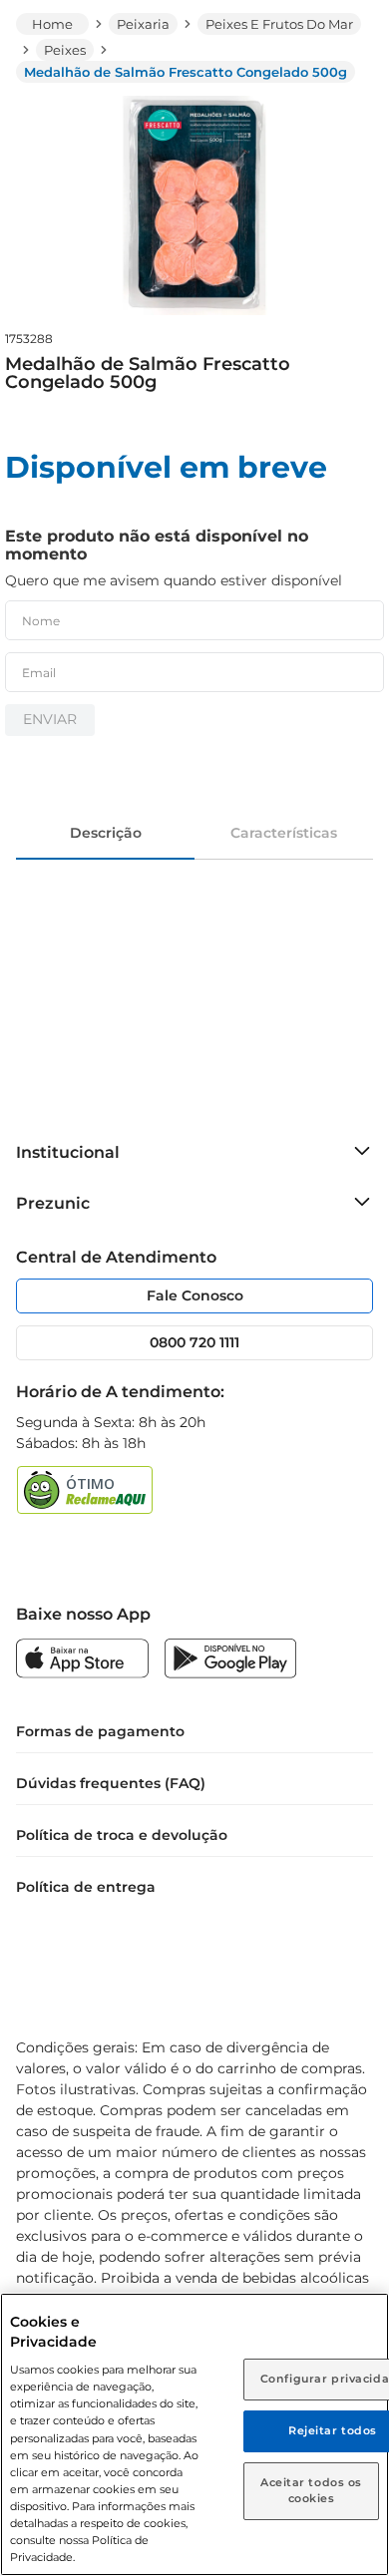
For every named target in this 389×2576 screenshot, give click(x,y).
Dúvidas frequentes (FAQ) (111, 1783)
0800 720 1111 (194, 1342)
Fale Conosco (195, 1295)
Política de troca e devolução (122, 1835)
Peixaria (143, 24)
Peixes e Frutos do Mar (279, 24)
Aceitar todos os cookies (311, 2490)
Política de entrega (86, 1887)
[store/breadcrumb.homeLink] (52, 24)
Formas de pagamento (100, 1731)
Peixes (65, 50)
